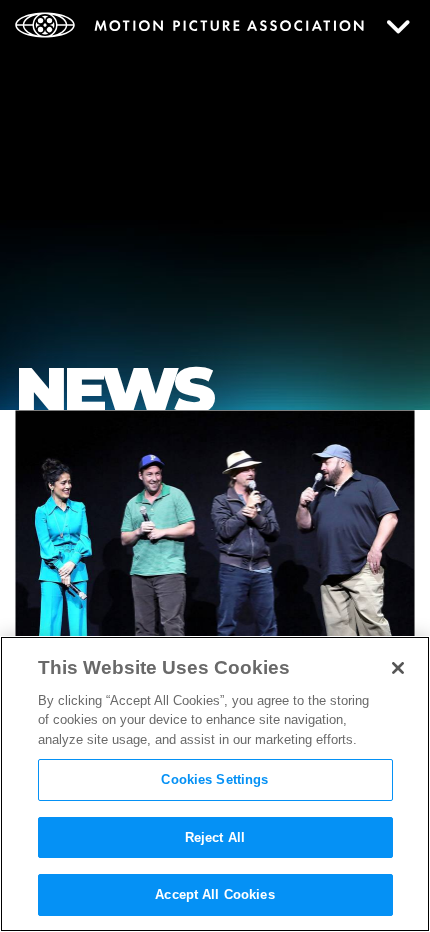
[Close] (398, 668)
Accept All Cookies (214, 894)
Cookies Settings (214, 779)
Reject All (215, 837)
